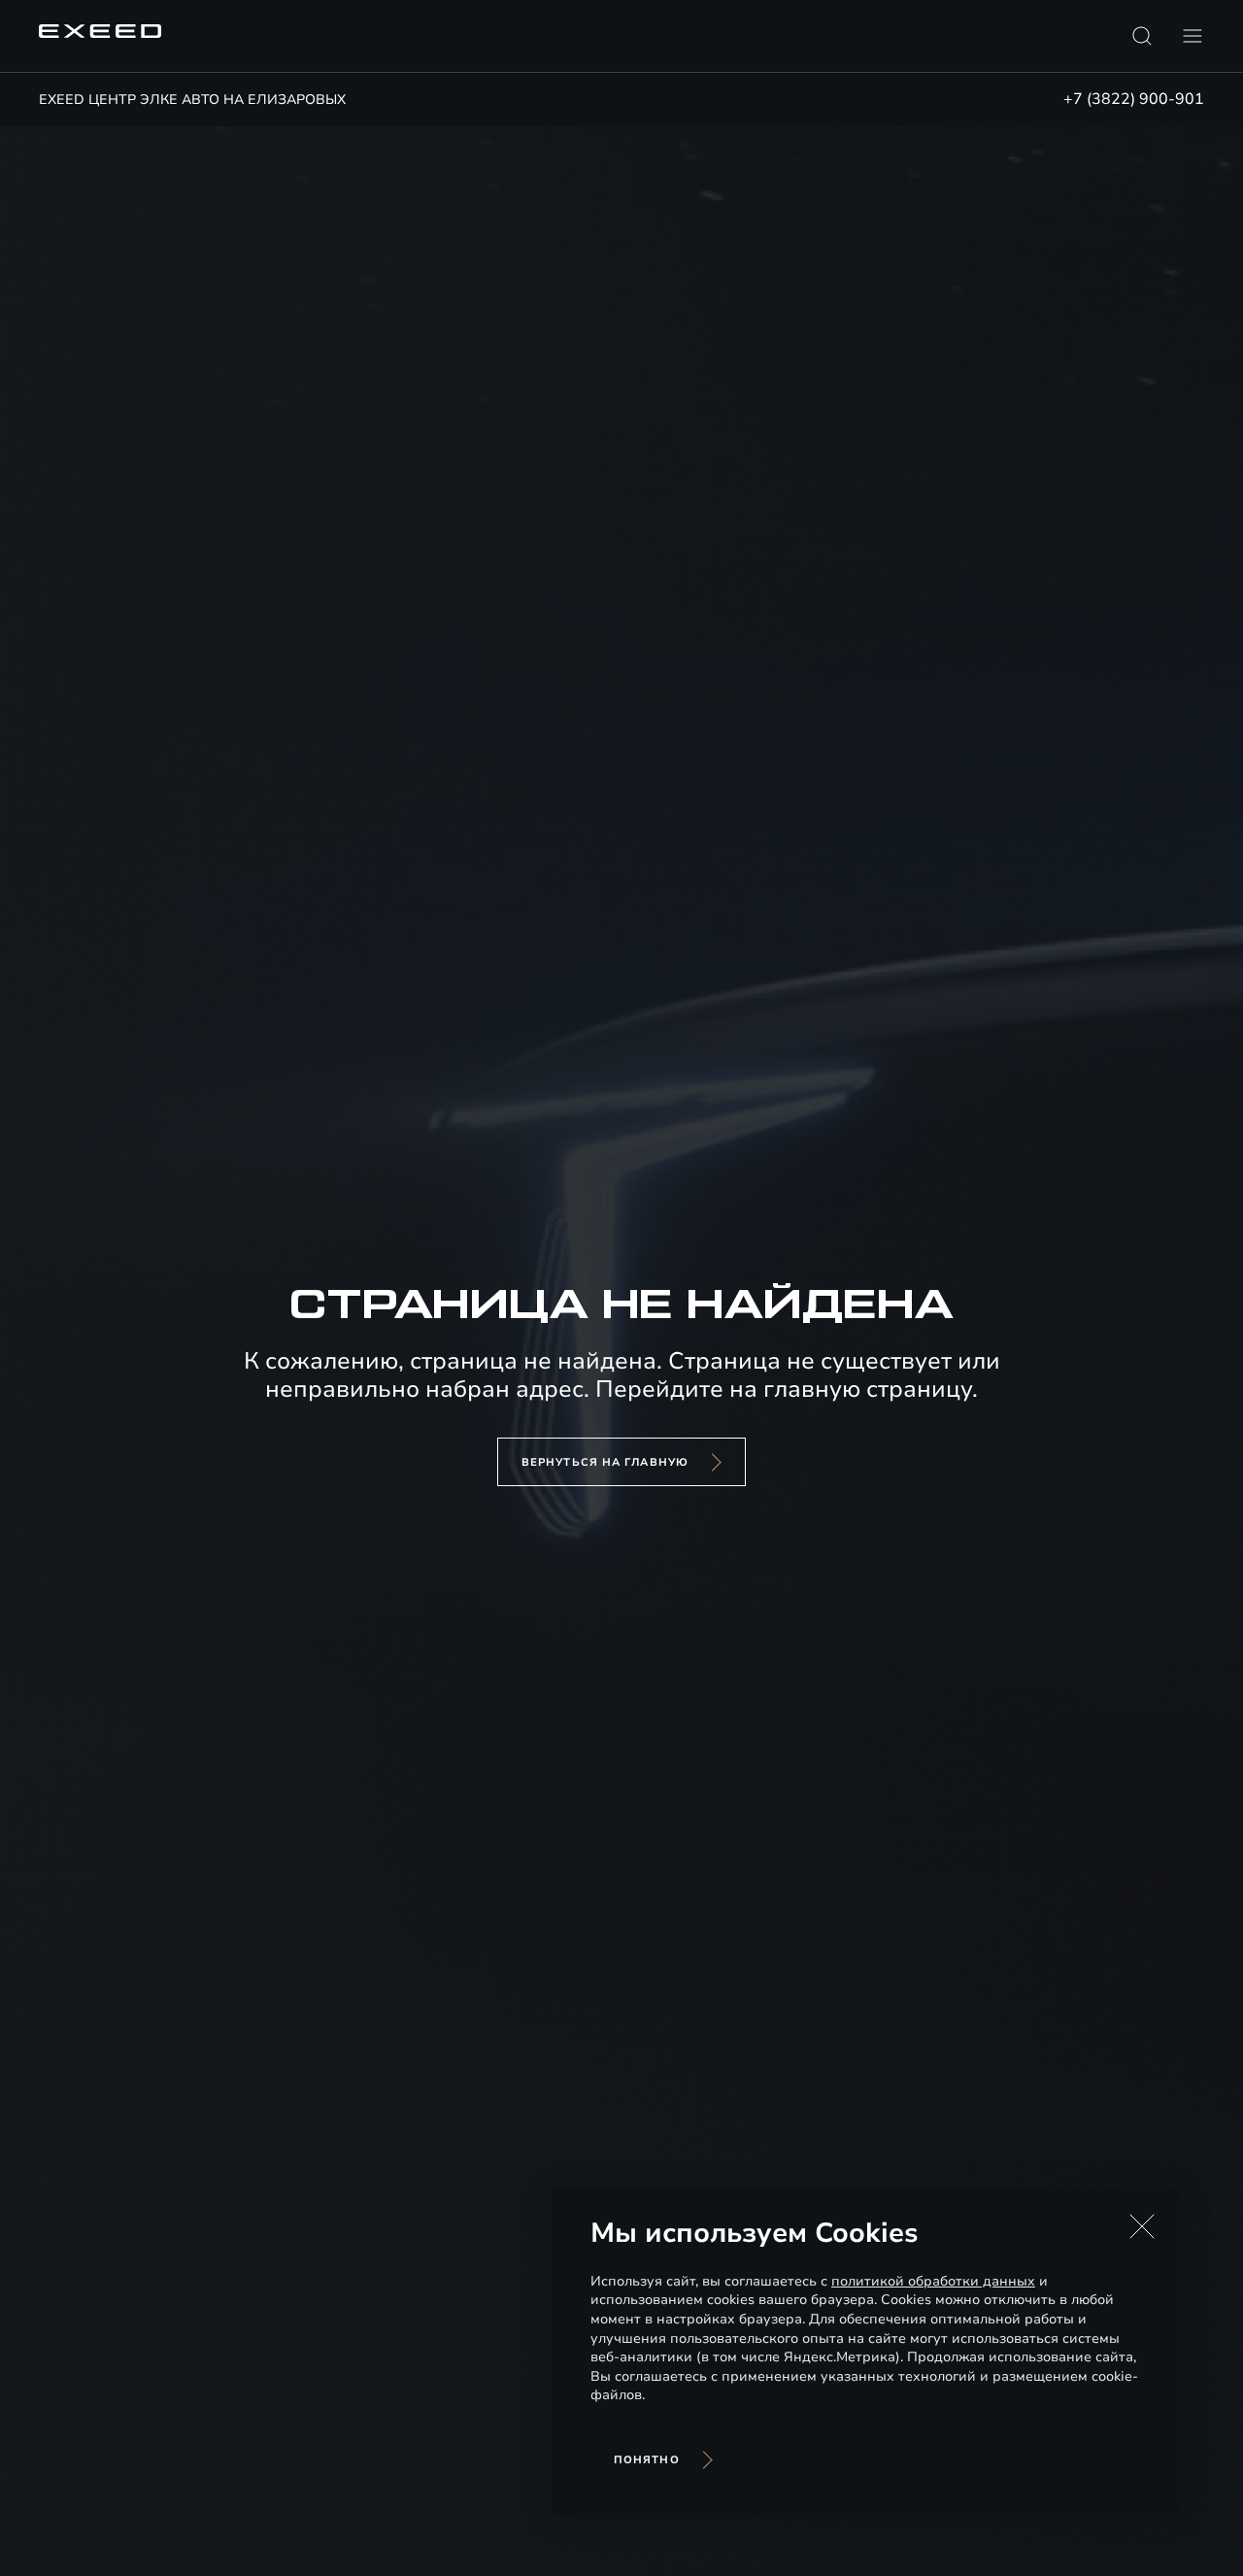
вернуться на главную (605, 1462)
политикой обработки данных (933, 2281)
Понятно (647, 2460)
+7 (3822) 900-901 (1134, 99)
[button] (1142, 2226)
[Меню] (1193, 36)
